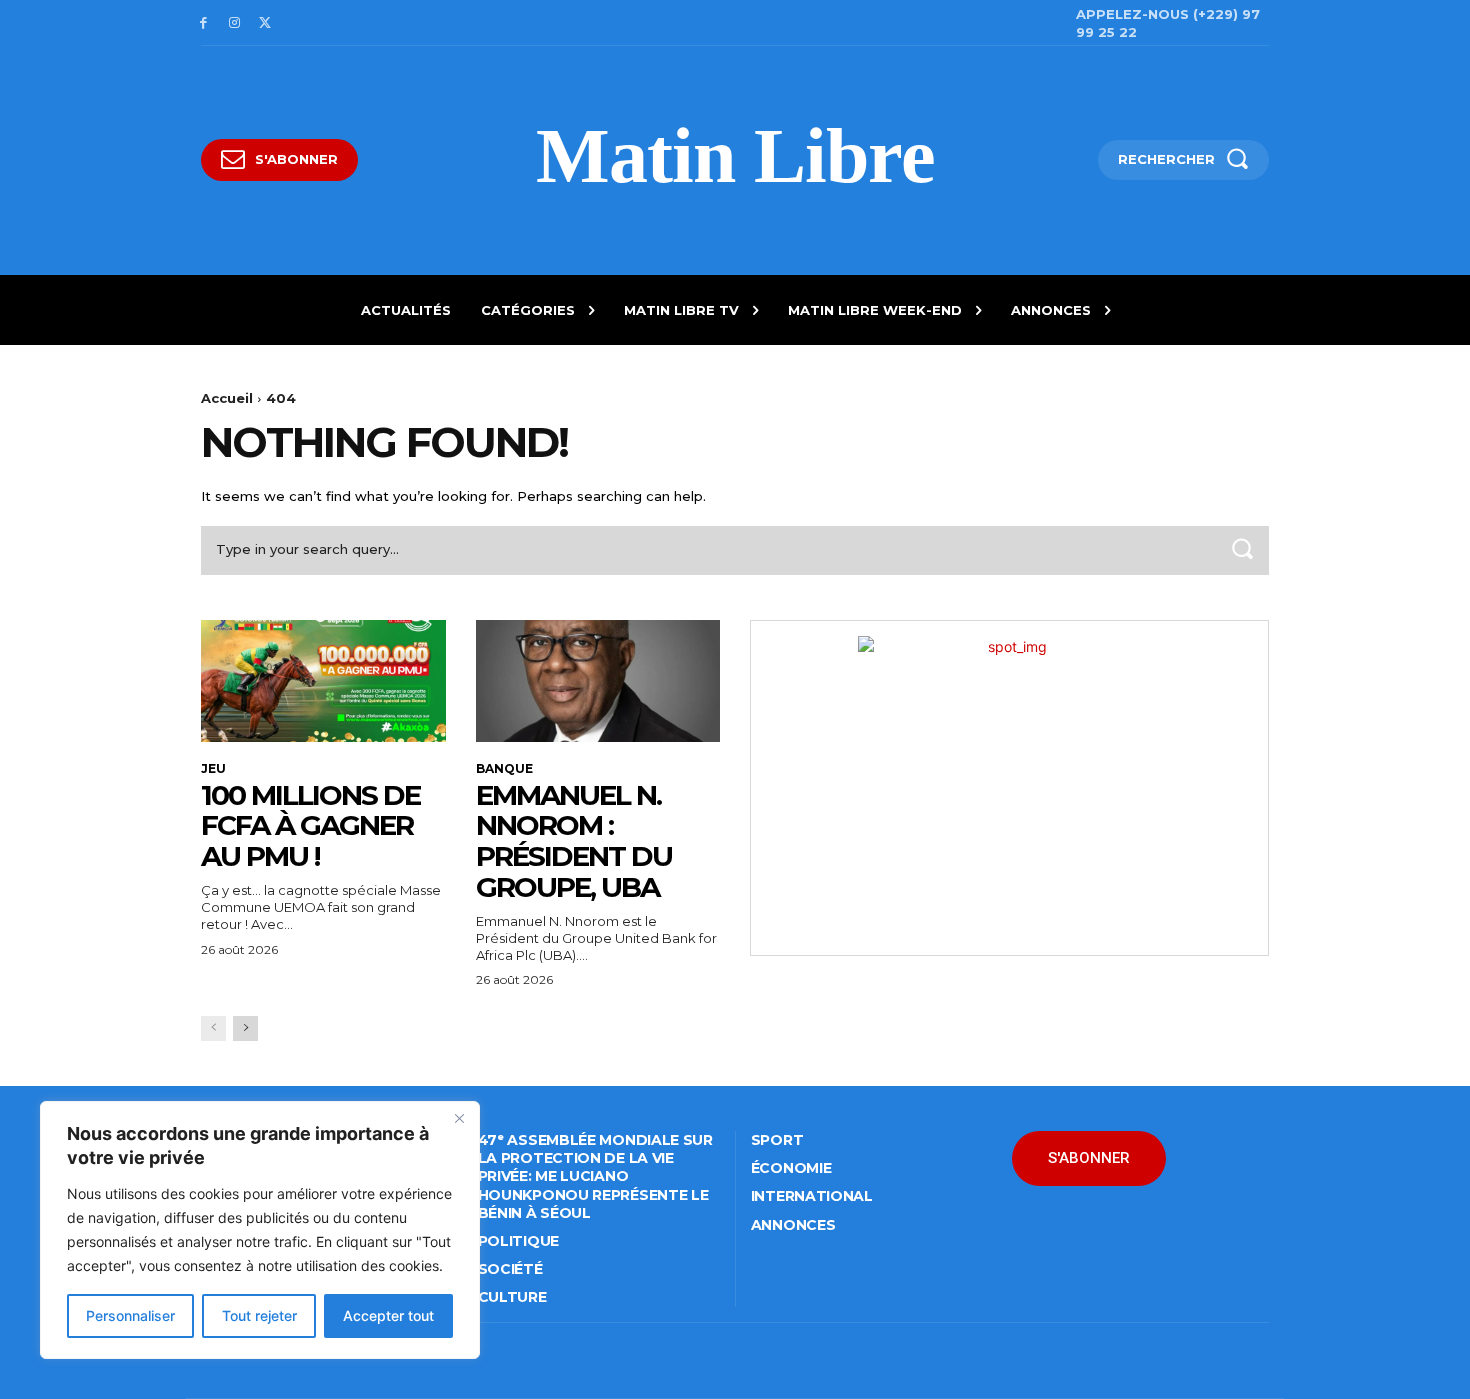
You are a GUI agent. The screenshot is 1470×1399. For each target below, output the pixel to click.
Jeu (213, 769)
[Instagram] (234, 23)
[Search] (1242, 550)
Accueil (227, 398)
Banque (504, 769)
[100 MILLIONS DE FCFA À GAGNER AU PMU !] (323, 681)
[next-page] (245, 1028)
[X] (265, 23)
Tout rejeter (259, 1315)
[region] (260, 1230)
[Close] (459, 1118)
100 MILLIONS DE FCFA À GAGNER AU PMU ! (310, 826)
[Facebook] (203, 23)
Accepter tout (388, 1315)
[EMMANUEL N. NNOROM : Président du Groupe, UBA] (598, 681)
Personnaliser (130, 1315)
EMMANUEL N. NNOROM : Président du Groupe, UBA (574, 841)
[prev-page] (213, 1028)
